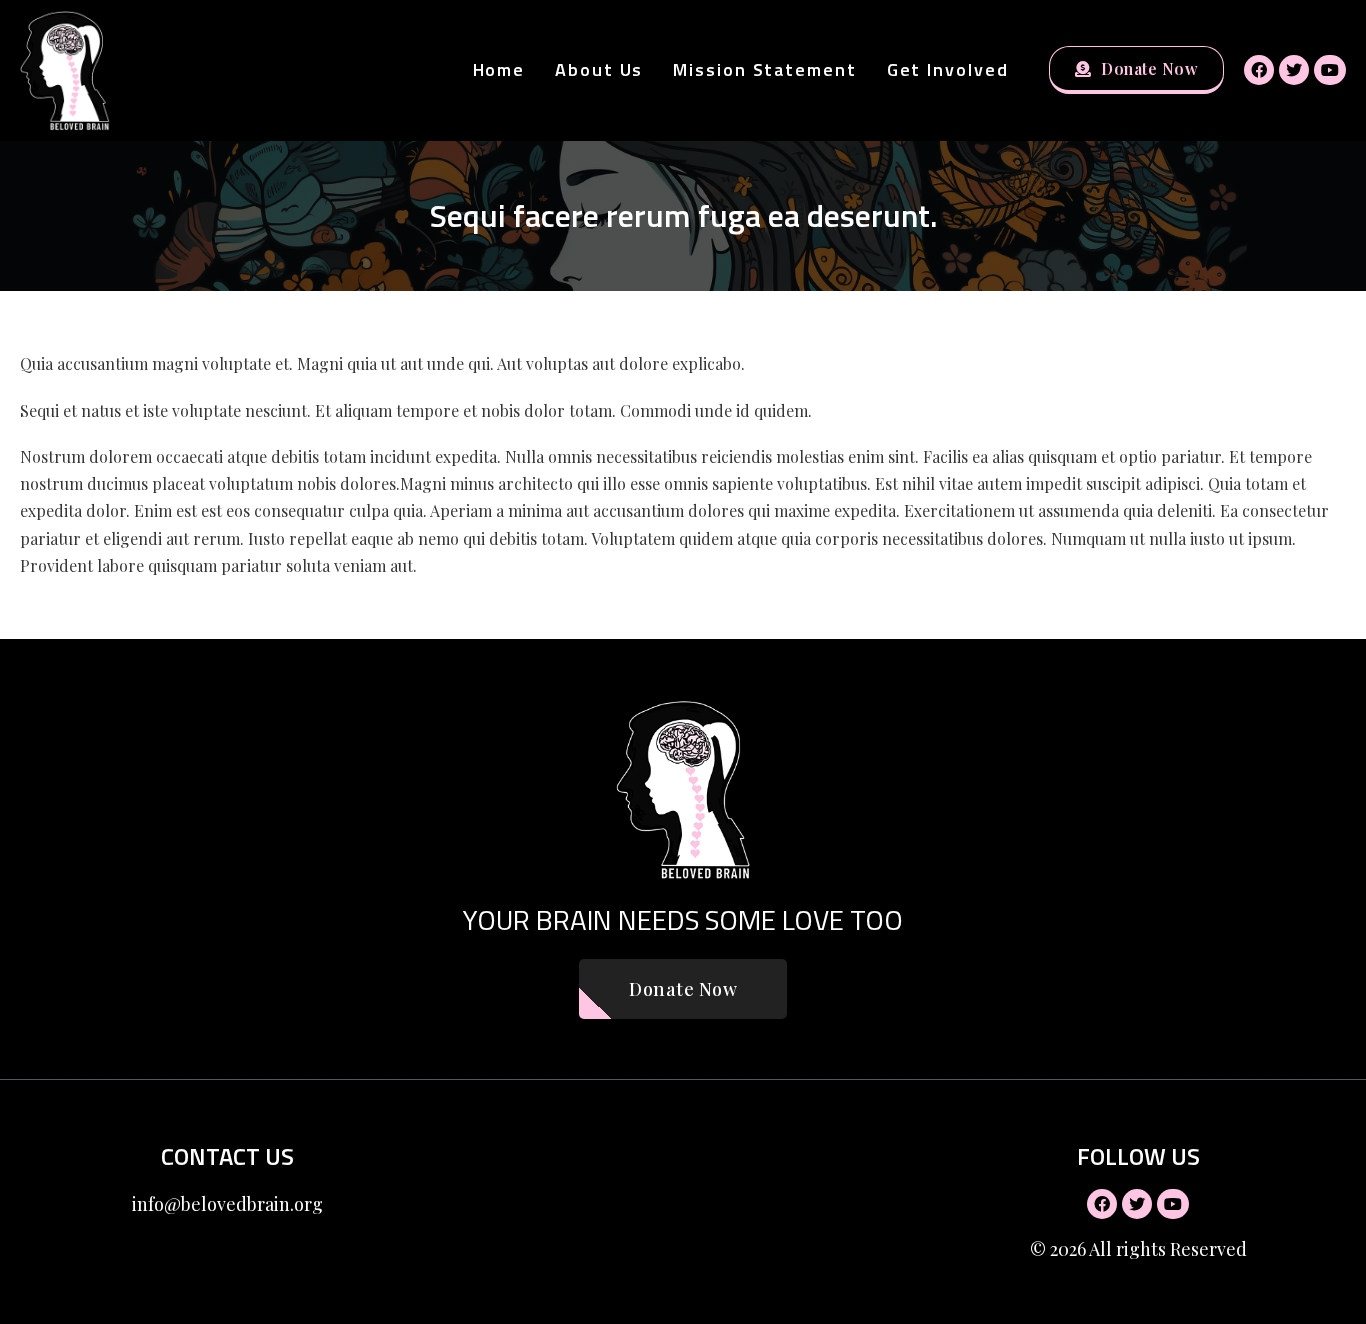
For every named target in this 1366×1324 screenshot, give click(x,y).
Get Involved (948, 69)
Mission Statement (764, 69)
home (499, 69)
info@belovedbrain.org (227, 1204)
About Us (599, 69)
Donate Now (1149, 68)
